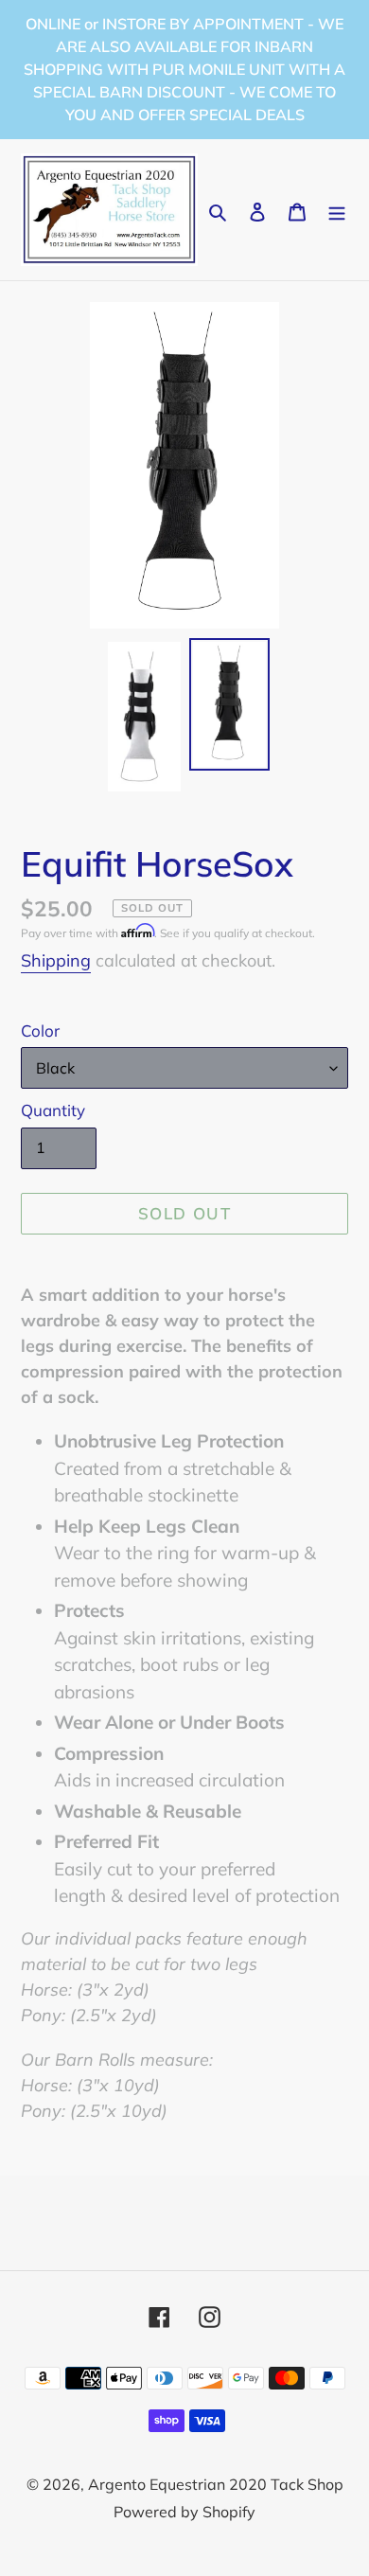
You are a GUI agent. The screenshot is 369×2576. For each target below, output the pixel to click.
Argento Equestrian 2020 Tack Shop (216, 2484)
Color (40, 1030)
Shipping (56, 960)
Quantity (53, 1110)
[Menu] (337, 210)
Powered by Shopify (184, 2512)
